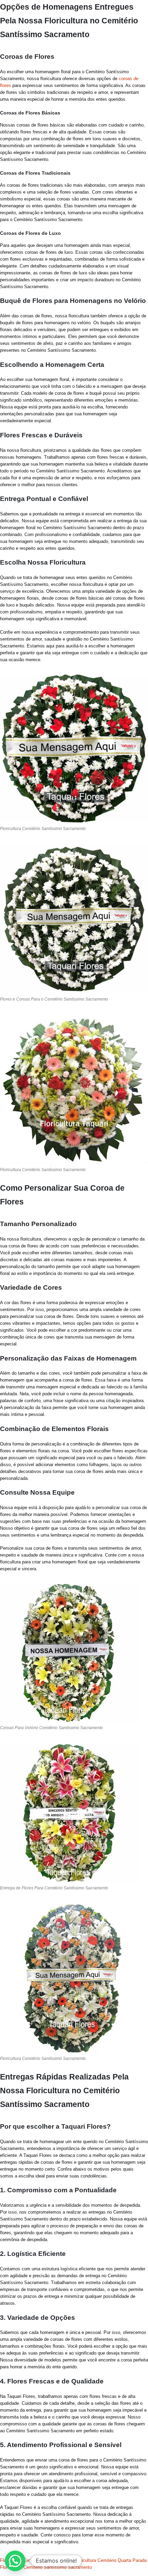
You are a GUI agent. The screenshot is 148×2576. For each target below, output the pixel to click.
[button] (15, 2561)
